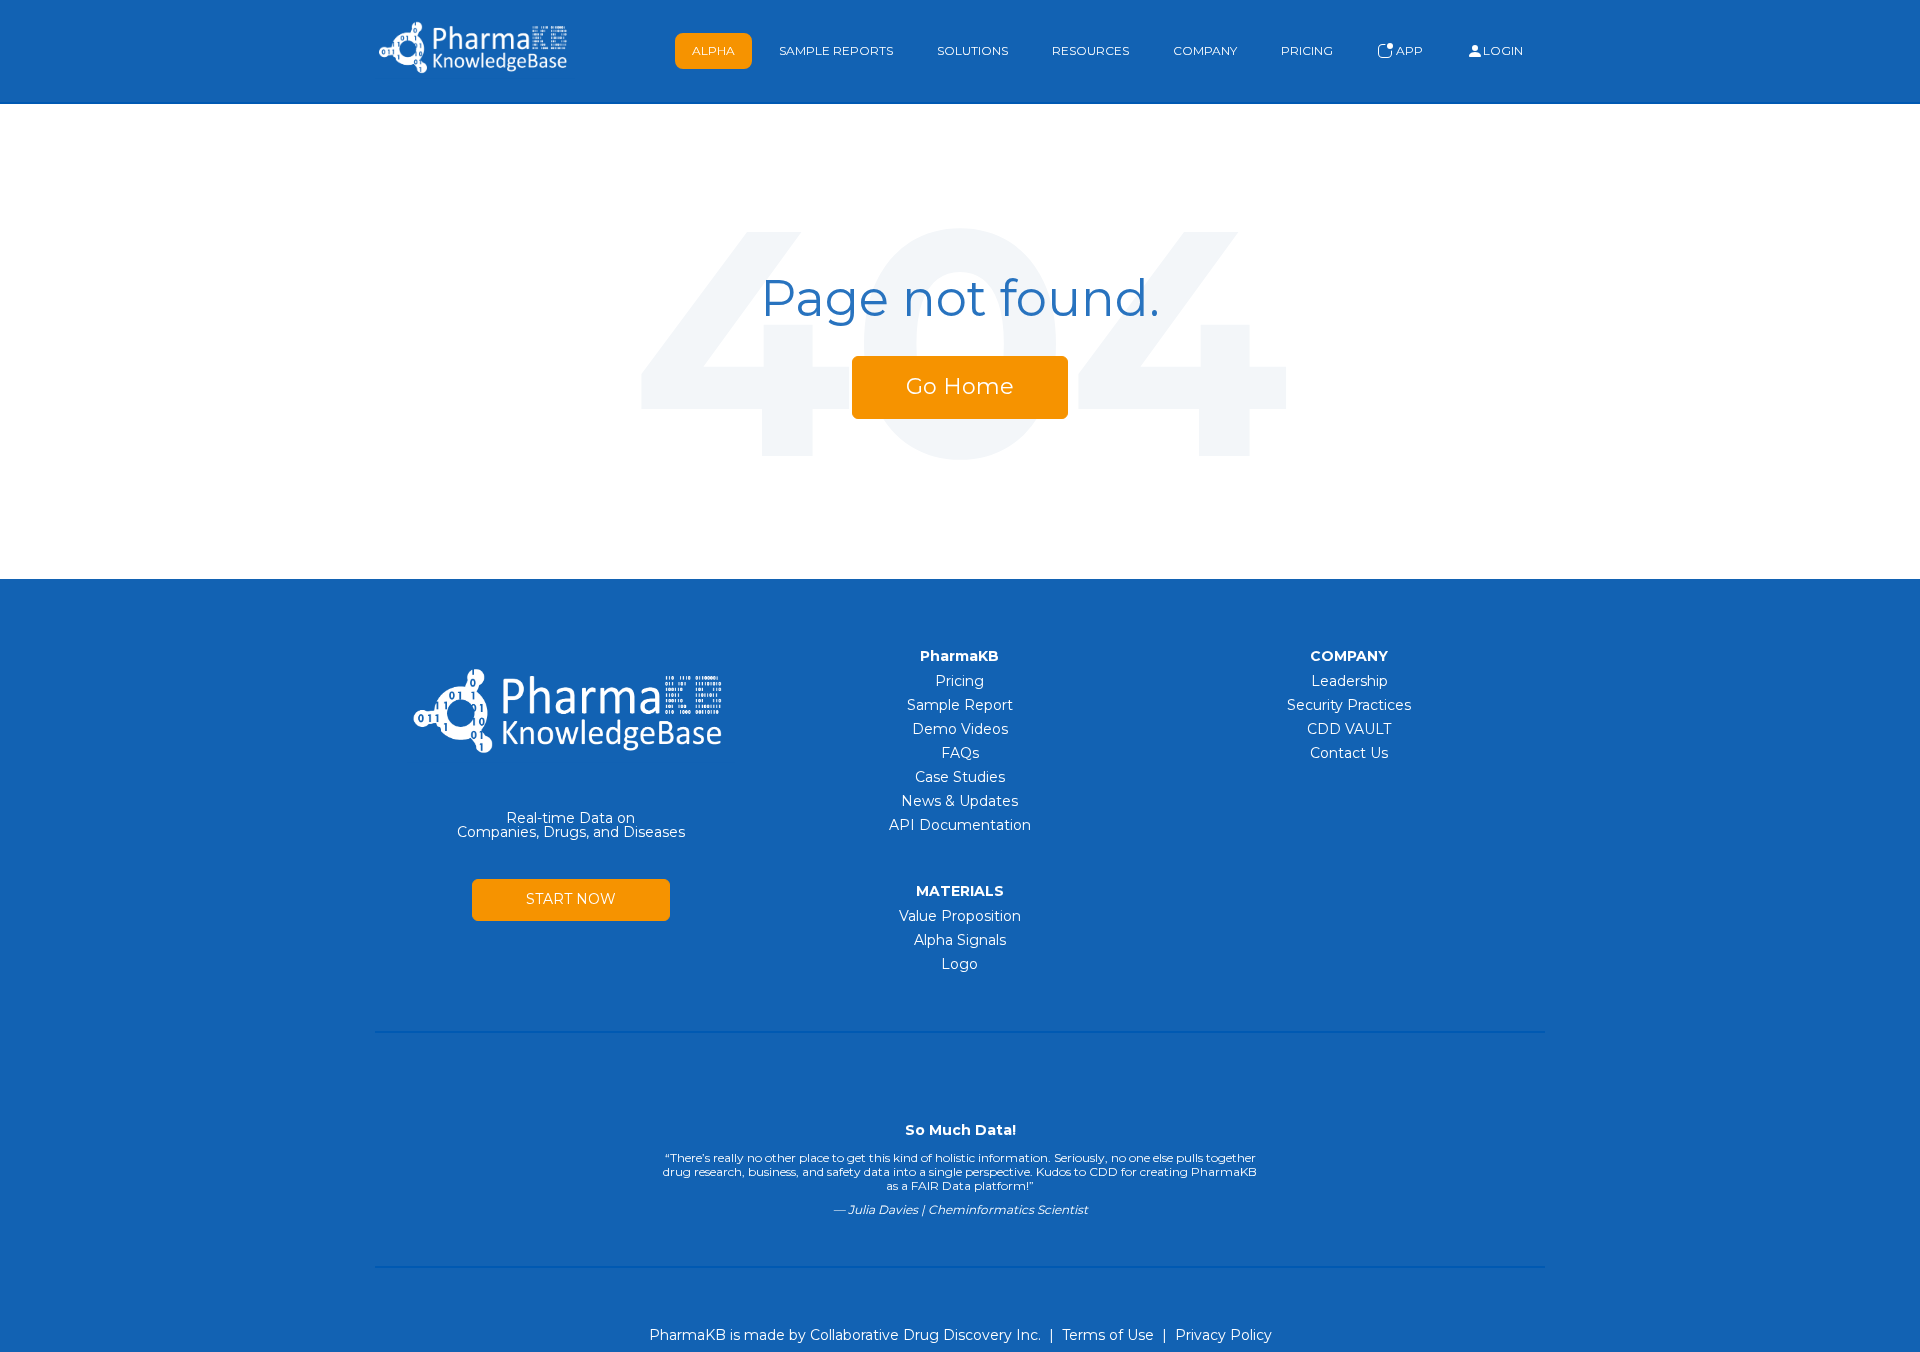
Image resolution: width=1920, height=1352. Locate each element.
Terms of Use (1108, 1335)
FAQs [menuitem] (960, 753)
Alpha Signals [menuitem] (960, 940)
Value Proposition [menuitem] (960, 916)
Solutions (972, 50)
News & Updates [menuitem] (959, 801)
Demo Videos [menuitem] (960, 729)
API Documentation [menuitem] (960, 825)
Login (1503, 50)
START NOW (571, 899)
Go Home (960, 386)
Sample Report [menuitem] (960, 705)
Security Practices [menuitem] (1349, 705)
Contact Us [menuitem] (1349, 753)
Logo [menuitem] (959, 964)
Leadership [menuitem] (1349, 681)
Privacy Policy (1223, 1335)
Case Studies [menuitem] (960, 777)
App (1408, 50)
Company (1205, 50)
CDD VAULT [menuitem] (1349, 729)
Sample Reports (836, 50)
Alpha (713, 50)
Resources (1090, 50)
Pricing (1307, 50)
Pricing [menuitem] (959, 681)
